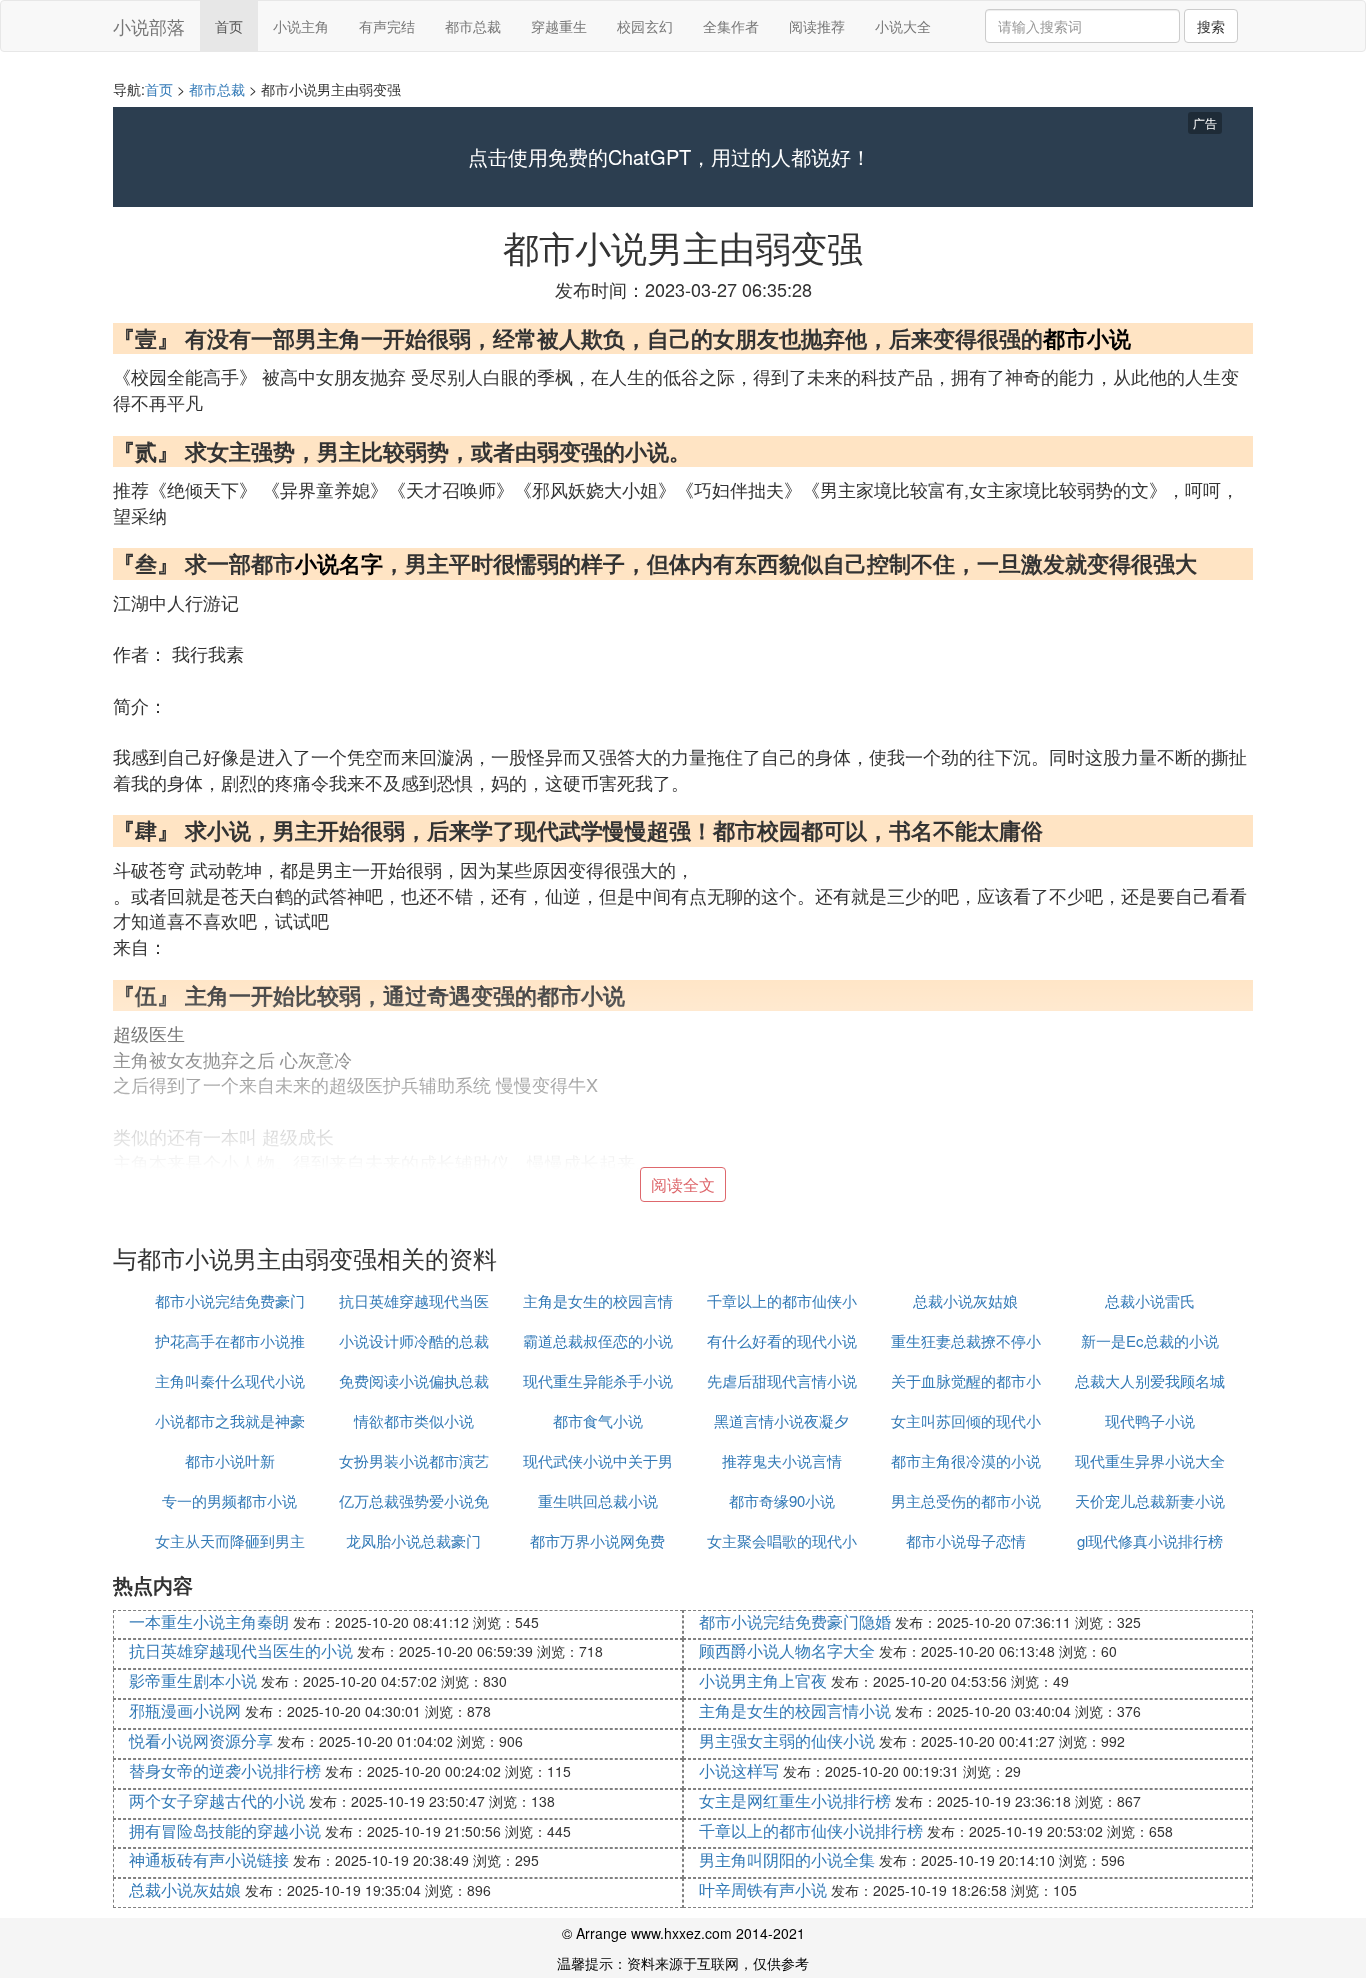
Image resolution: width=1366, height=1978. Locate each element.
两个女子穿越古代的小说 (217, 1800)
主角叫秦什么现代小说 (230, 1380)
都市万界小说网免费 (597, 1540)
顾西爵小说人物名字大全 (787, 1650)
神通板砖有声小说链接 (209, 1859)
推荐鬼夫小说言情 (782, 1460)
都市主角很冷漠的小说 (966, 1460)
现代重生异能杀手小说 (598, 1380)
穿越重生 (559, 26)
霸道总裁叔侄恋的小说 (598, 1340)
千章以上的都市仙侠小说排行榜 (811, 1830)
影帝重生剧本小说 (193, 1680)
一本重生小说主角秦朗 (209, 1621)
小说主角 (301, 26)
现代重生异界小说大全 (1150, 1460)
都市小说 (1087, 338)
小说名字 (339, 563)
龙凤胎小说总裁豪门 (413, 1540)
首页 (229, 26)
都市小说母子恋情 (966, 1540)
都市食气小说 (598, 1420)
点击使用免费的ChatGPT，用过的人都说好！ (669, 157)
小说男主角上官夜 (763, 1680)
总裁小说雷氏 (1150, 1300)
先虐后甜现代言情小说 (782, 1380)
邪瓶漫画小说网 (185, 1710)
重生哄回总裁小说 (598, 1500)
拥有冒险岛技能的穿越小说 (225, 1830)
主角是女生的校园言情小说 (795, 1710)
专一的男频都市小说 (229, 1500)
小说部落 (149, 26)
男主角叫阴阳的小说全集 (787, 1859)
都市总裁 (473, 26)
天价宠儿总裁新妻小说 (1150, 1500)
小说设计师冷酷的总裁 (414, 1340)
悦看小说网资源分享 (201, 1740)
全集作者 (731, 26)
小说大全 (903, 26)
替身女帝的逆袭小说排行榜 (225, 1770)
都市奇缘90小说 (782, 1500)
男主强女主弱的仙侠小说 (787, 1740)
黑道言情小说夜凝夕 (781, 1420)
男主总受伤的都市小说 (966, 1500)
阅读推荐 (817, 26)
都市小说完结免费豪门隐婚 (795, 1621)
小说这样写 (739, 1770)
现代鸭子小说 (1150, 1420)
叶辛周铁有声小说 (763, 1889)
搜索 (1211, 26)
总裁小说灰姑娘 (965, 1300)
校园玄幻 (645, 26)
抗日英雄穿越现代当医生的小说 (241, 1650)
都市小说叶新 (230, 1460)
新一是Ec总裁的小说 (1150, 1340)
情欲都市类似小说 (414, 1420)
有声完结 (387, 26)
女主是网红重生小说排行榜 (795, 1800)
